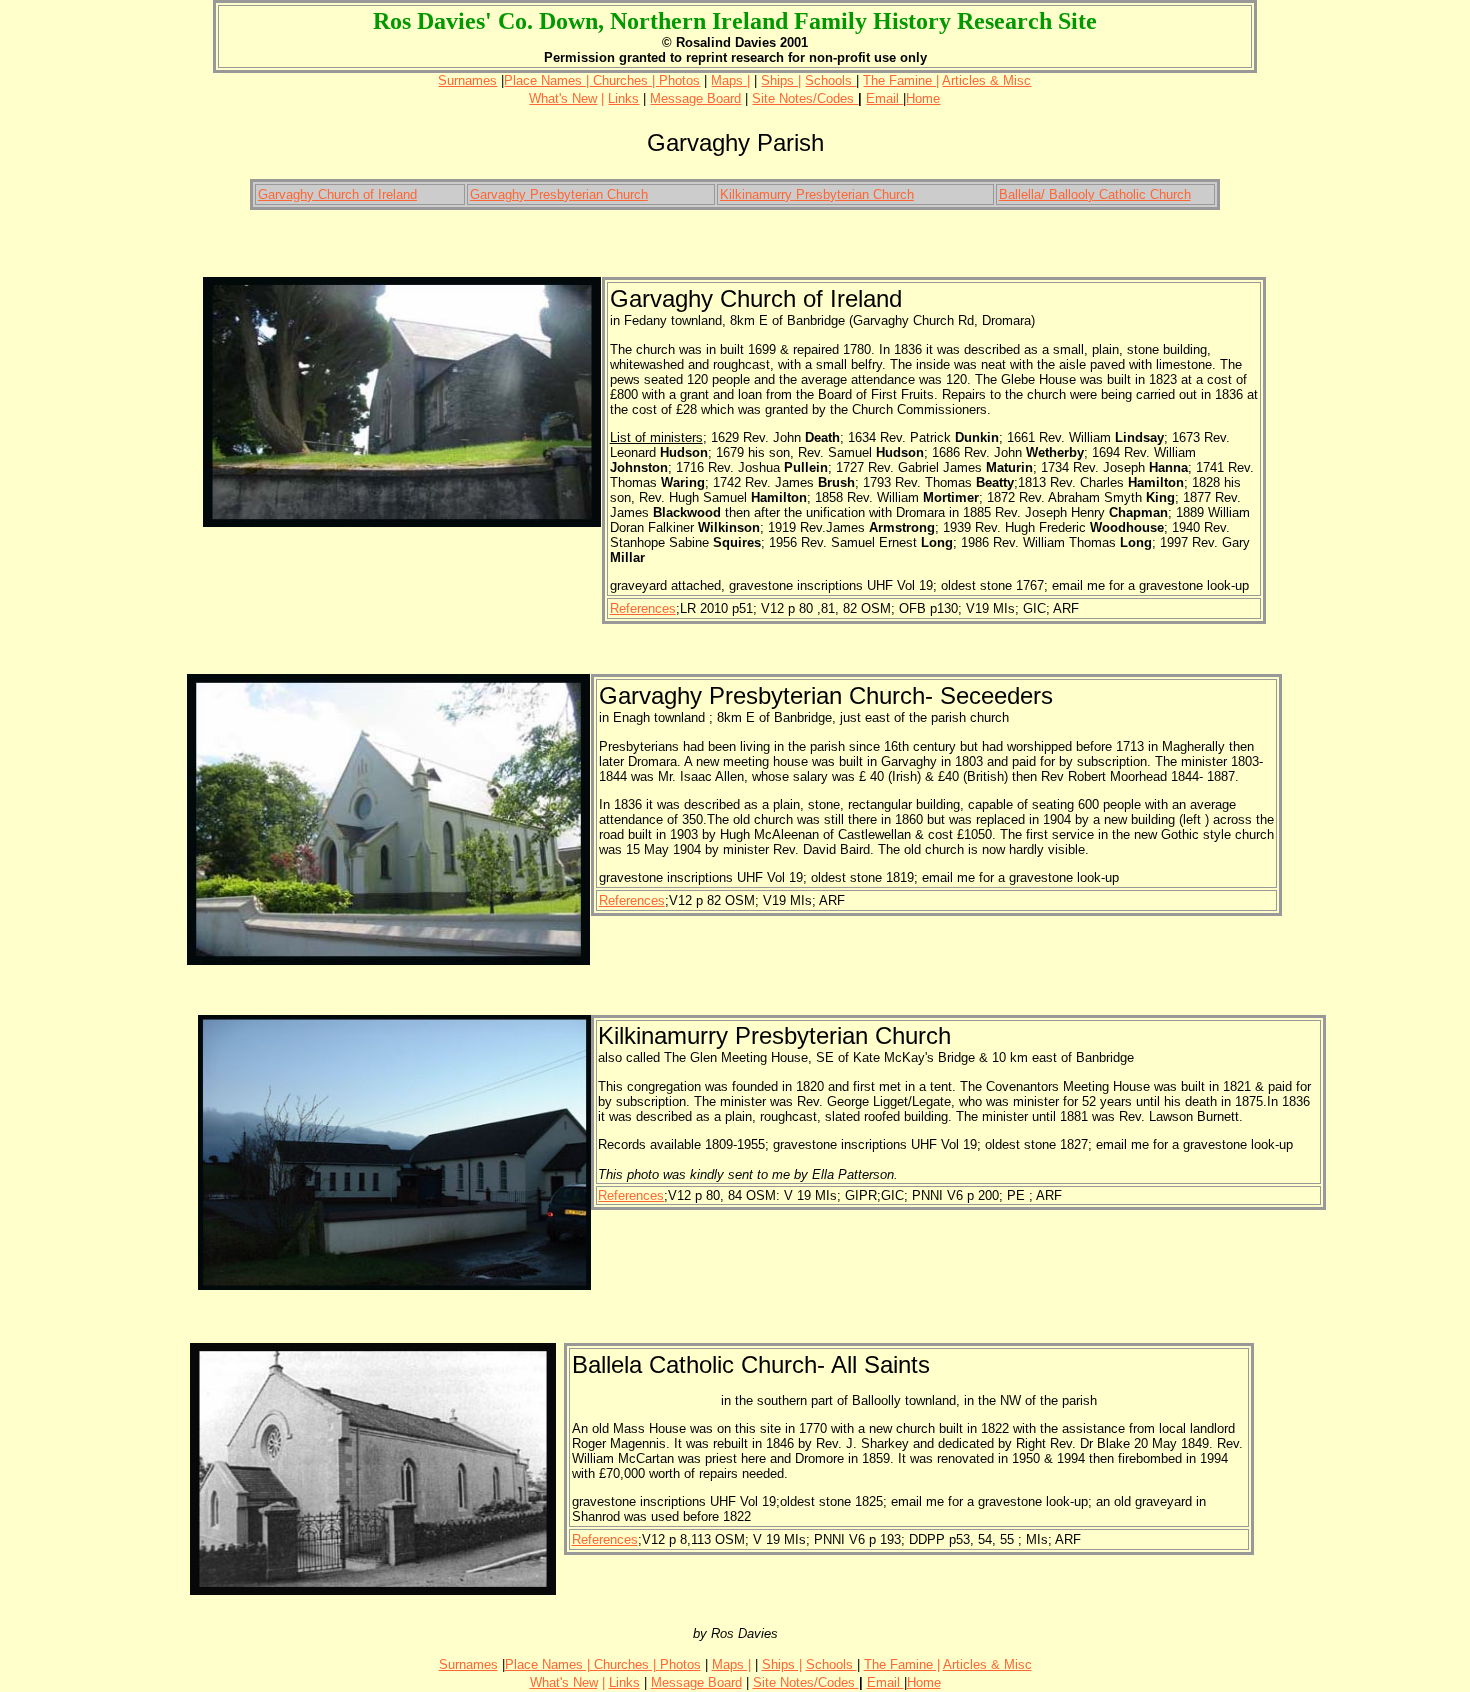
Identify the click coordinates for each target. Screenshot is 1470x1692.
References (643, 608)
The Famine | (901, 80)
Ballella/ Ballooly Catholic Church (1095, 194)
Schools (830, 80)
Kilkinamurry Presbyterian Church (817, 194)
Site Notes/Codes (805, 98)
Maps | (730, 80)
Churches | (624, 80)
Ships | (781, 80)
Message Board (695, 98)
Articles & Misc (986, 80)
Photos (679, 80)
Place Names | (546, 80)
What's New (563, 98)
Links (623, 98)
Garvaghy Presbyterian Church (559, 194)
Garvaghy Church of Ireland (337, 194)
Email (884, 98)
